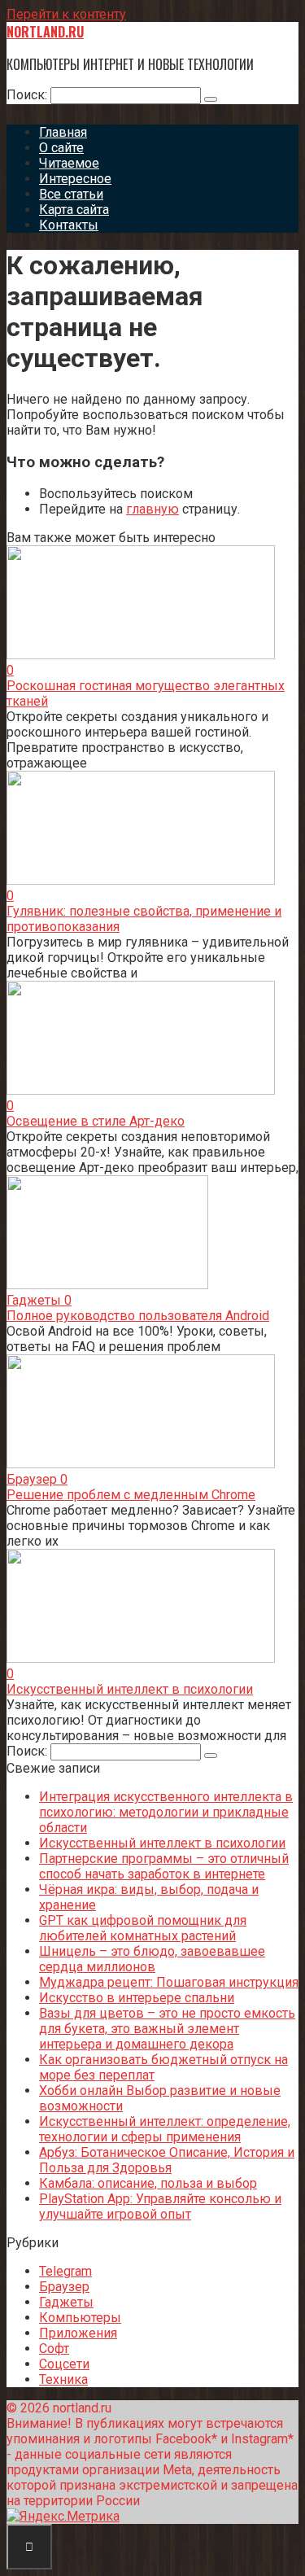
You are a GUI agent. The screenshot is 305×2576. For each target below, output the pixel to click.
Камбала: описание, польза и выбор (148, 2183)
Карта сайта (74, 210)
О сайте (61, 148)
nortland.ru (45, 32)
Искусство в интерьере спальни (137, 1998)
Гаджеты (66, 2302)
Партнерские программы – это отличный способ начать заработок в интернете (164, 1866)
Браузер (64, 2287)
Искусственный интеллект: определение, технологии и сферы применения (165, 2129)
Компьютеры (80, 2318)
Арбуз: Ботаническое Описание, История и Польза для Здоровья (167, 2160)
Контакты (69, 225)
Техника (63, 2379)
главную (152, 509)
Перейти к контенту (66, 14)
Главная (63, 132)
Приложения (78, 2333)
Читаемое (69, 163)
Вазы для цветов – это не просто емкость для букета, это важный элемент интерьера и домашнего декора (167, 2029)
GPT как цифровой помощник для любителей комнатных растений (143, 1928)
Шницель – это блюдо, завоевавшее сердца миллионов (152, 1959)
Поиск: (28, 95)
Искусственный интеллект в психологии (130, 1689)
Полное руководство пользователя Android (138, 1316)
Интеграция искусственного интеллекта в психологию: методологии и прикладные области (166, 1812)
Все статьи (71, 194)
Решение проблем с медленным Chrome (131, 1495)
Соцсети (64, 2364)
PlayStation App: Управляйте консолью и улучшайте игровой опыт (160, 2206)
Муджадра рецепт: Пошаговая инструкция (169, 1982)
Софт (54, 2349)
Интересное (75, 179)
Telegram (65, 2271)
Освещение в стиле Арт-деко (96, 1121)
